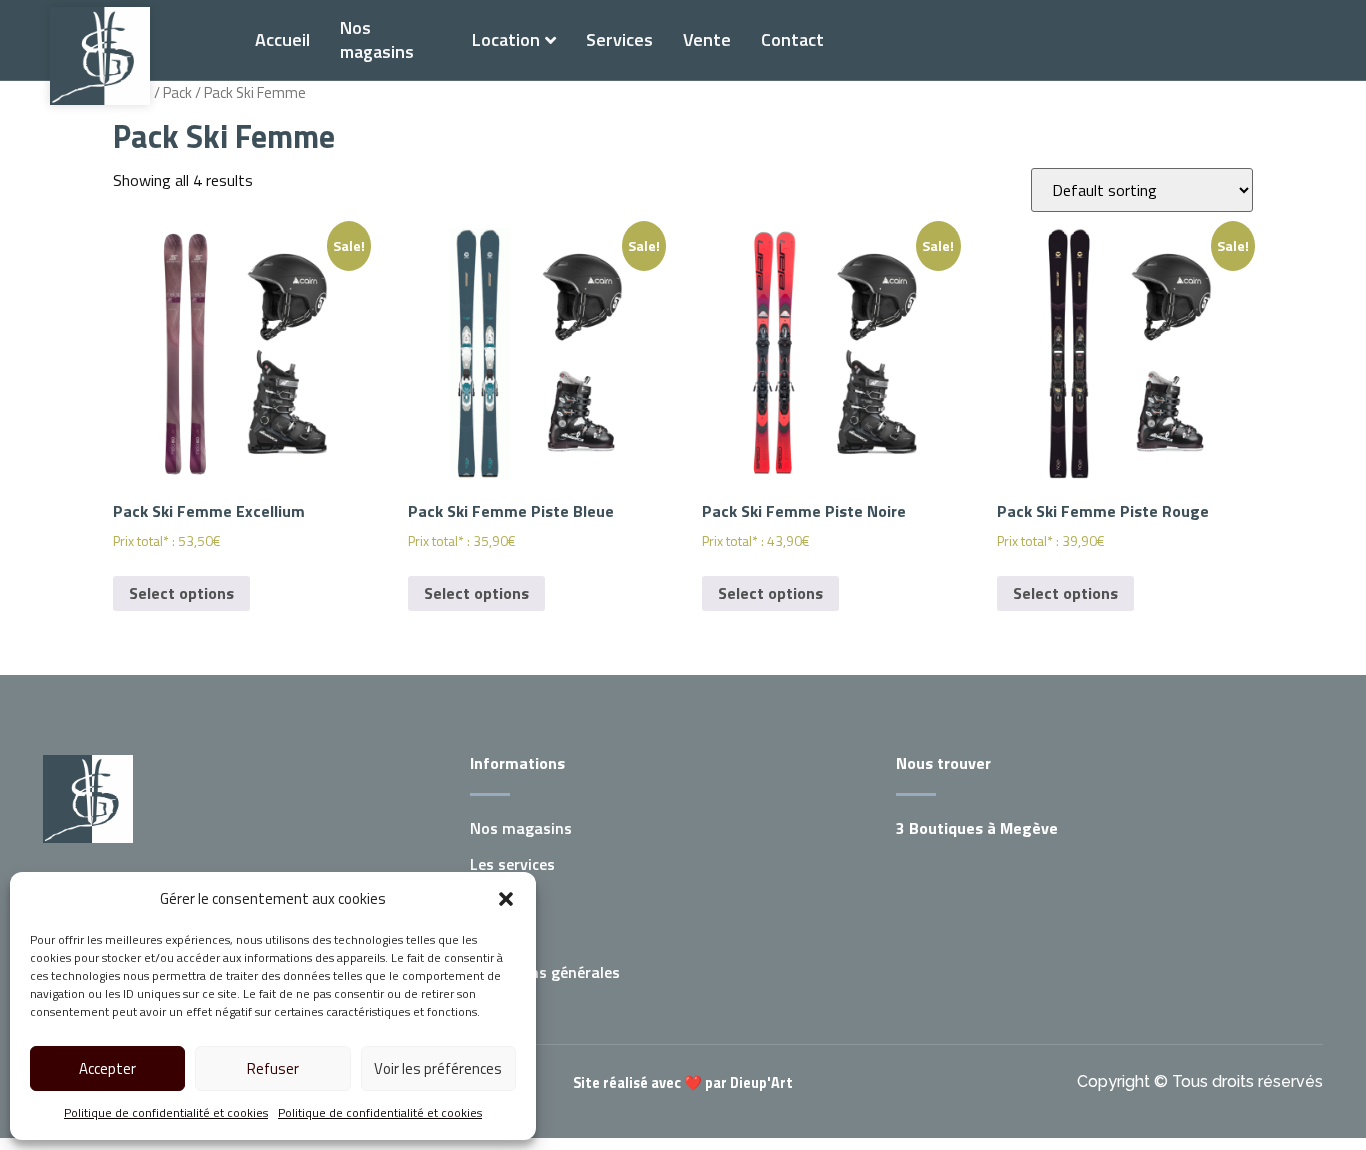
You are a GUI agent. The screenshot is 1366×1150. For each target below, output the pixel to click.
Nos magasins (377, 39)
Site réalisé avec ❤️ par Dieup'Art (683, 1083)
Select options (181, 593)
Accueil (282, 39)
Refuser (273, 1068)
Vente (707, 39)
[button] (506, 899)
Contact (792, 39)
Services (619, 39)
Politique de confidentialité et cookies (166, 1112)
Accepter (107, 1068)
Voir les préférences (438, 1068)
